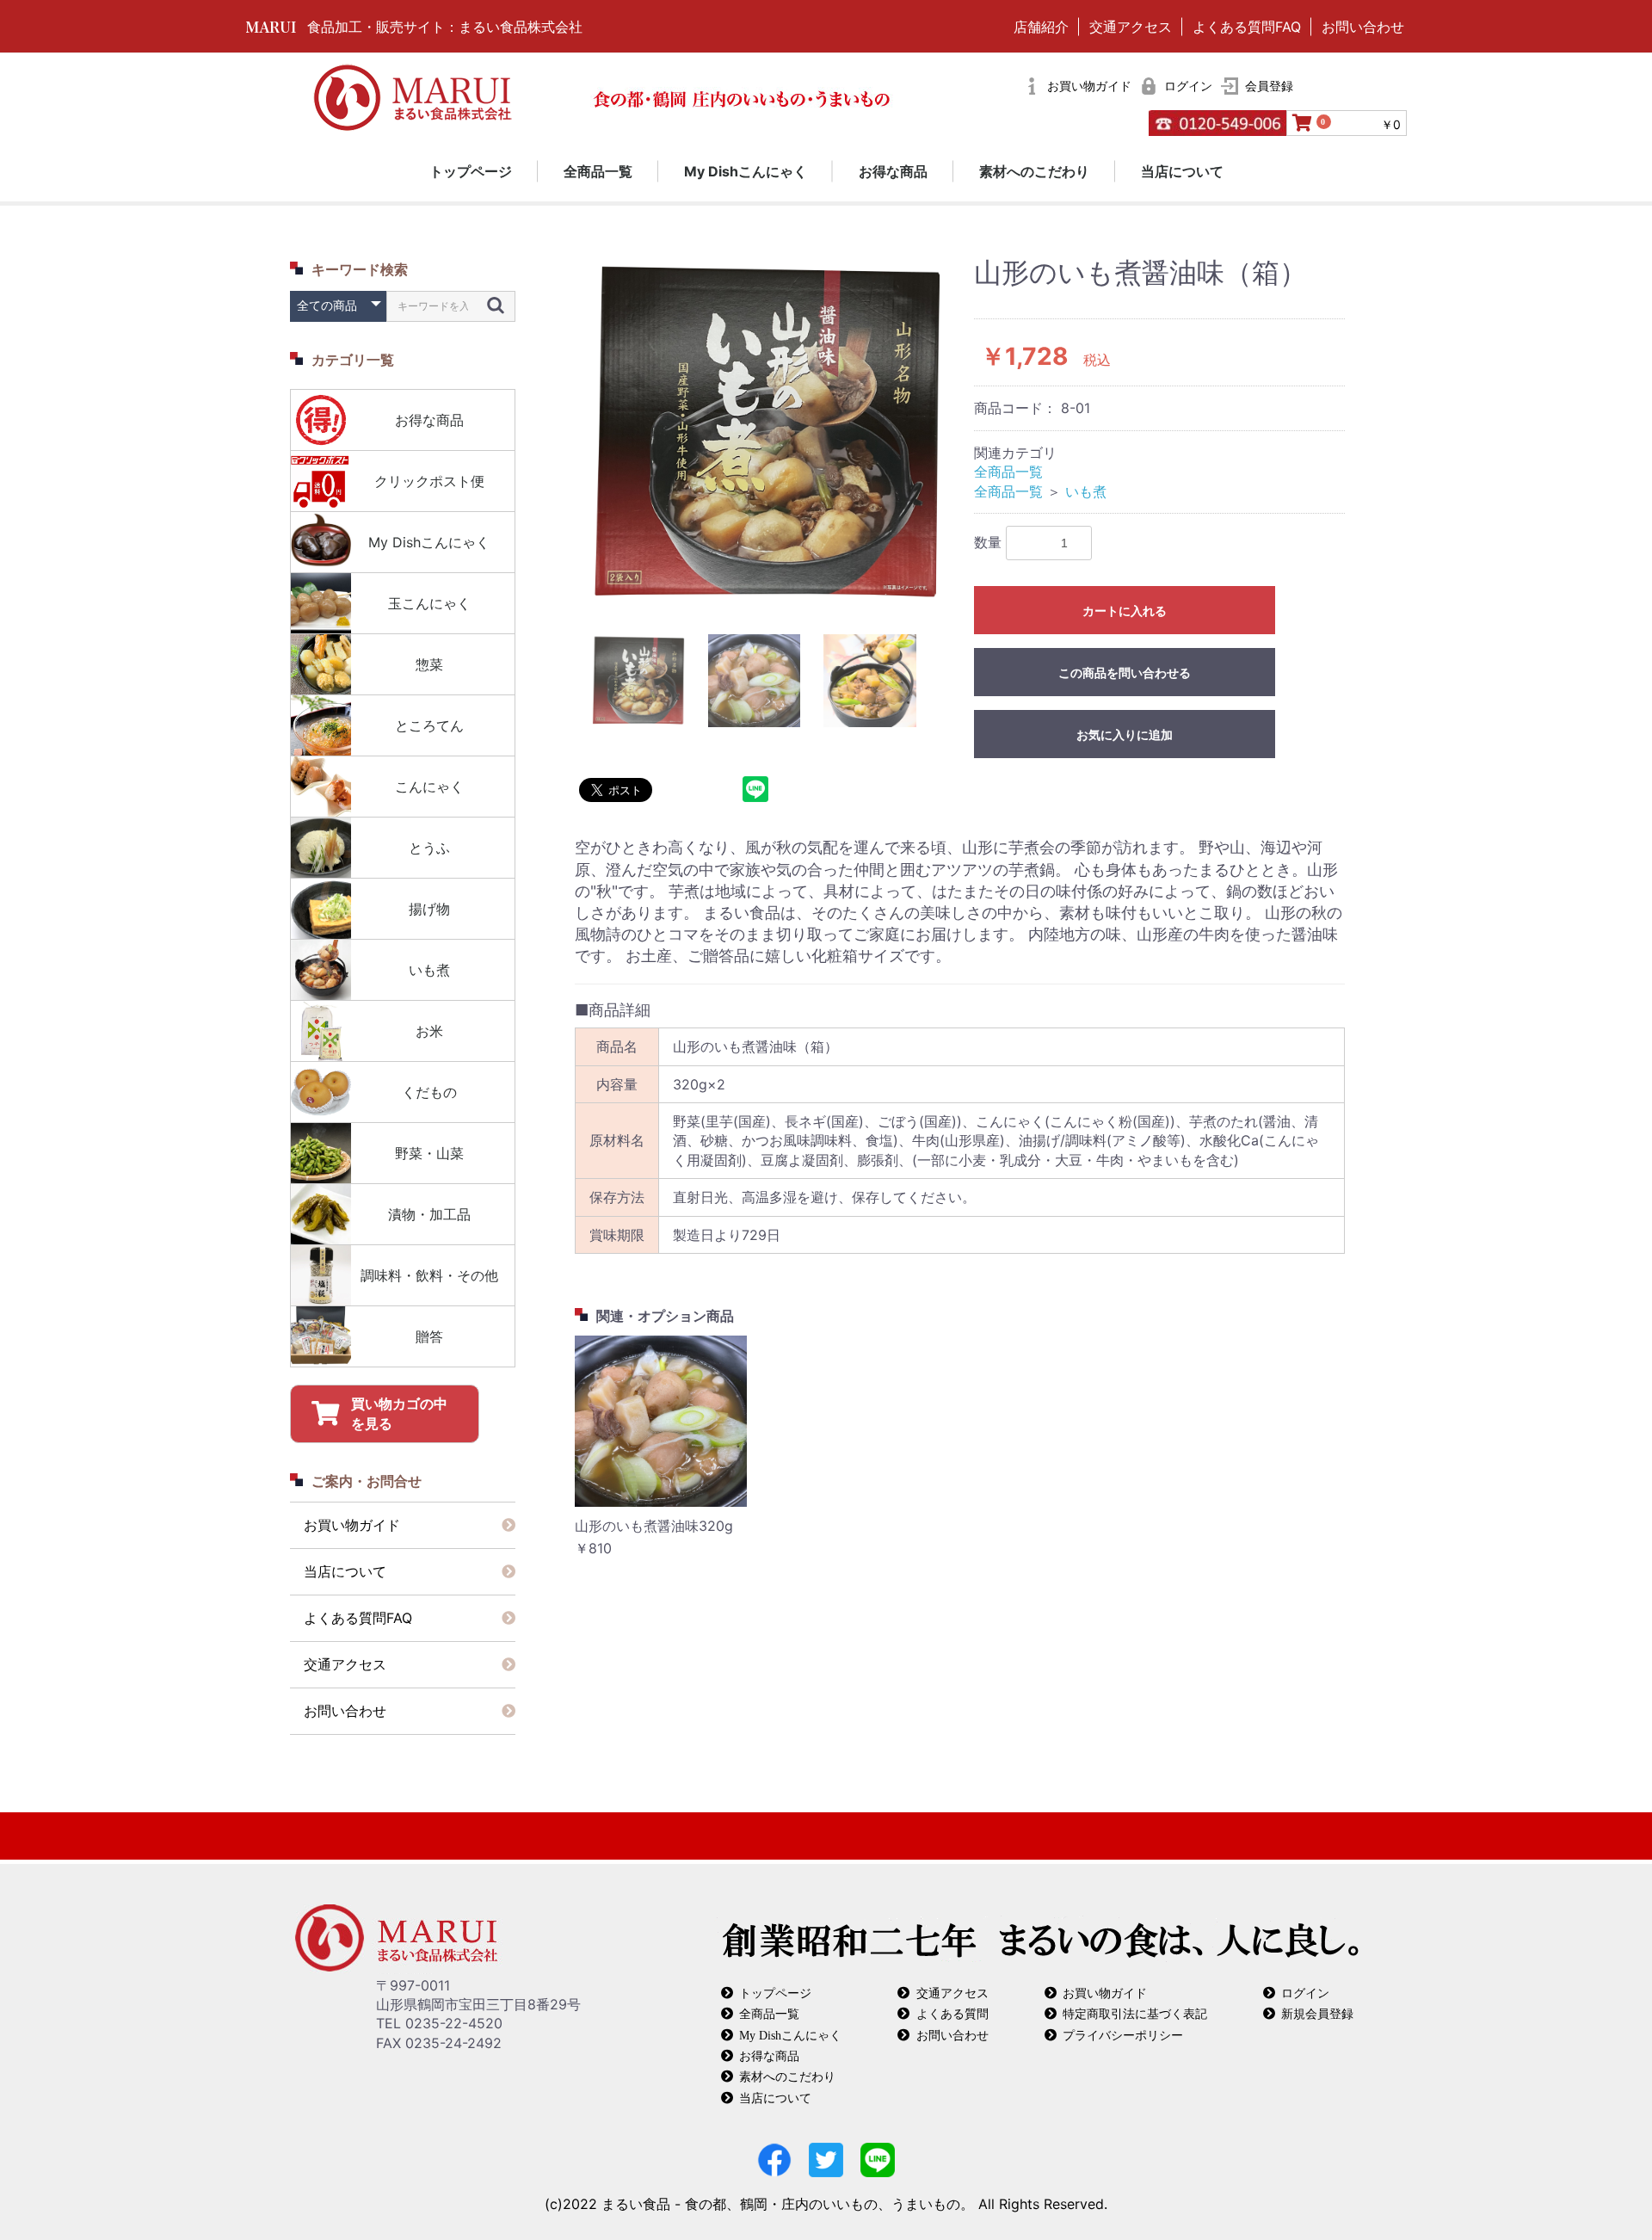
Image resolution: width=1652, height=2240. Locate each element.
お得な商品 (893, 171)
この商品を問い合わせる (1125, 673)
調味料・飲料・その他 (429, 1275)
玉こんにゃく (429, 603)
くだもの (429, 1092)
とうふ (429, 848)
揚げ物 (429, 909)
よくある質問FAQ (1247, 27)
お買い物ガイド (352, 1525)
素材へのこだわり (1034, 171)
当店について (1182, 171)
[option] (767, 433)
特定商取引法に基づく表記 (1135, 2013)
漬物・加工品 (429, 1214)
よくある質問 (952, 2013)
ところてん (429, 725)
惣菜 (429, 664)
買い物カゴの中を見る (399, 1413)
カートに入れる (1125, 611)
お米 (429, 1031)
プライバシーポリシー (1123, 2035)
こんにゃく (429, 787)
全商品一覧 (598, 171)
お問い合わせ (1363, 27)
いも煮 (429, 970)
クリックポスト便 (429, 481)
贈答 (429, 1336)
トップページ (471, 171)
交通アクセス (1131, 27)
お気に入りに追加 (1125, 735)
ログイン (1305, 1993)
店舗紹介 (1041, 27)
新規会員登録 (1317, 2013)
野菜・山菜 (429, 1153)
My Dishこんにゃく (746, 171)
